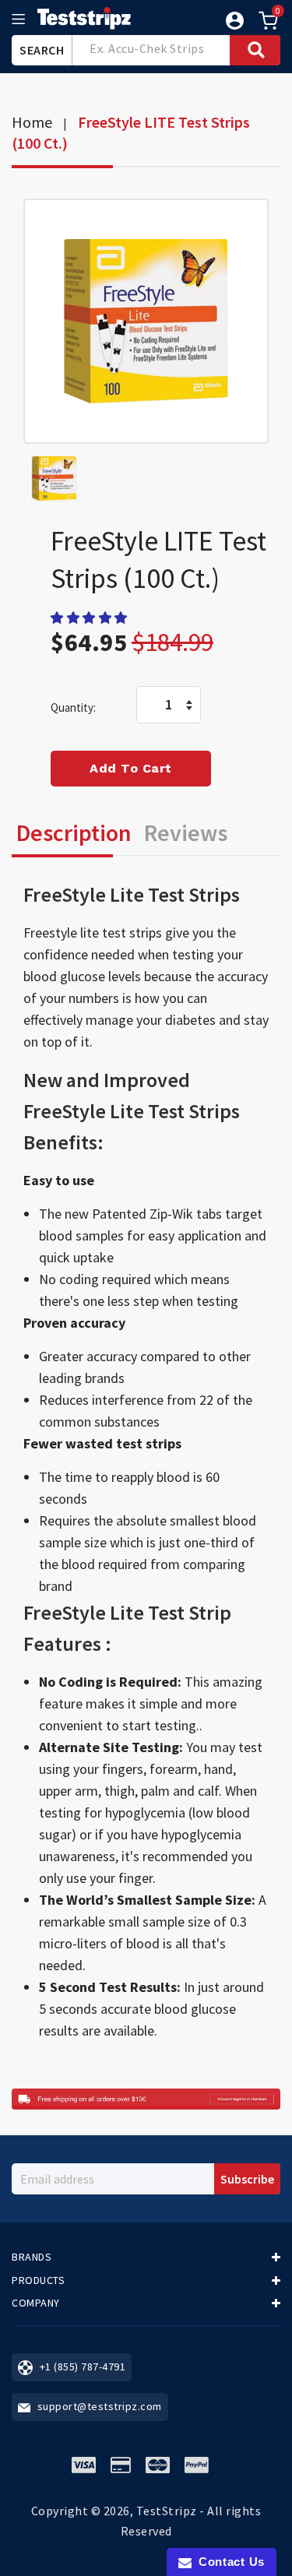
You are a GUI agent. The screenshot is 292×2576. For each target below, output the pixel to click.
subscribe (247, 2179)
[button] (90, 618)
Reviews (186, 832)
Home (32, 122)
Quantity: (73, 707)
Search (42, 50)
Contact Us (228, 2562)
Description (74, 832)
